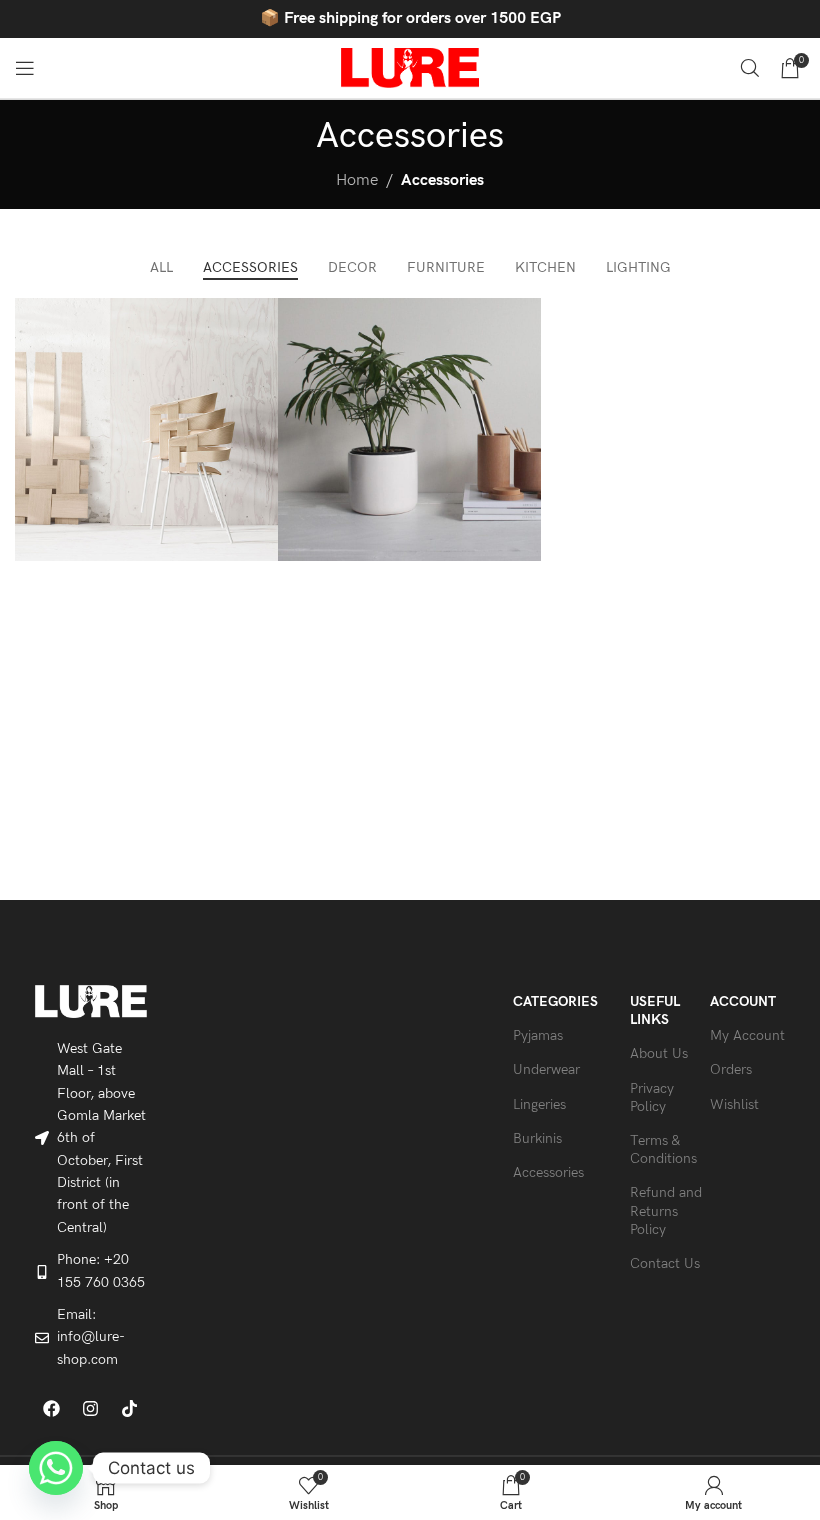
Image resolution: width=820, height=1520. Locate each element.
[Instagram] (91, 1408)
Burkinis (537, 1138)
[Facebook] (52, 1408)
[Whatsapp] (56, 1468)
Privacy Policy (652, 1097)
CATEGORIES (555, 1001)
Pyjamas (538, 1035)
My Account (747, 1035)
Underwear (546, 1069)
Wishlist (734, 1104)
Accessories (442, 180)
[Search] (750, 68)
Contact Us (665, 1263)
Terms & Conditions (663, 1149)
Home (357, 180)
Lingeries (539, 1104)
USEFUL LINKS (655, 1010)
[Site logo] (410, 67)
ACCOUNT (743, 1001)
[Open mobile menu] (25, 68)
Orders (731, 1069)
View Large (260, 315)
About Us (659, 1053)
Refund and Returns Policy (666, 1210)
